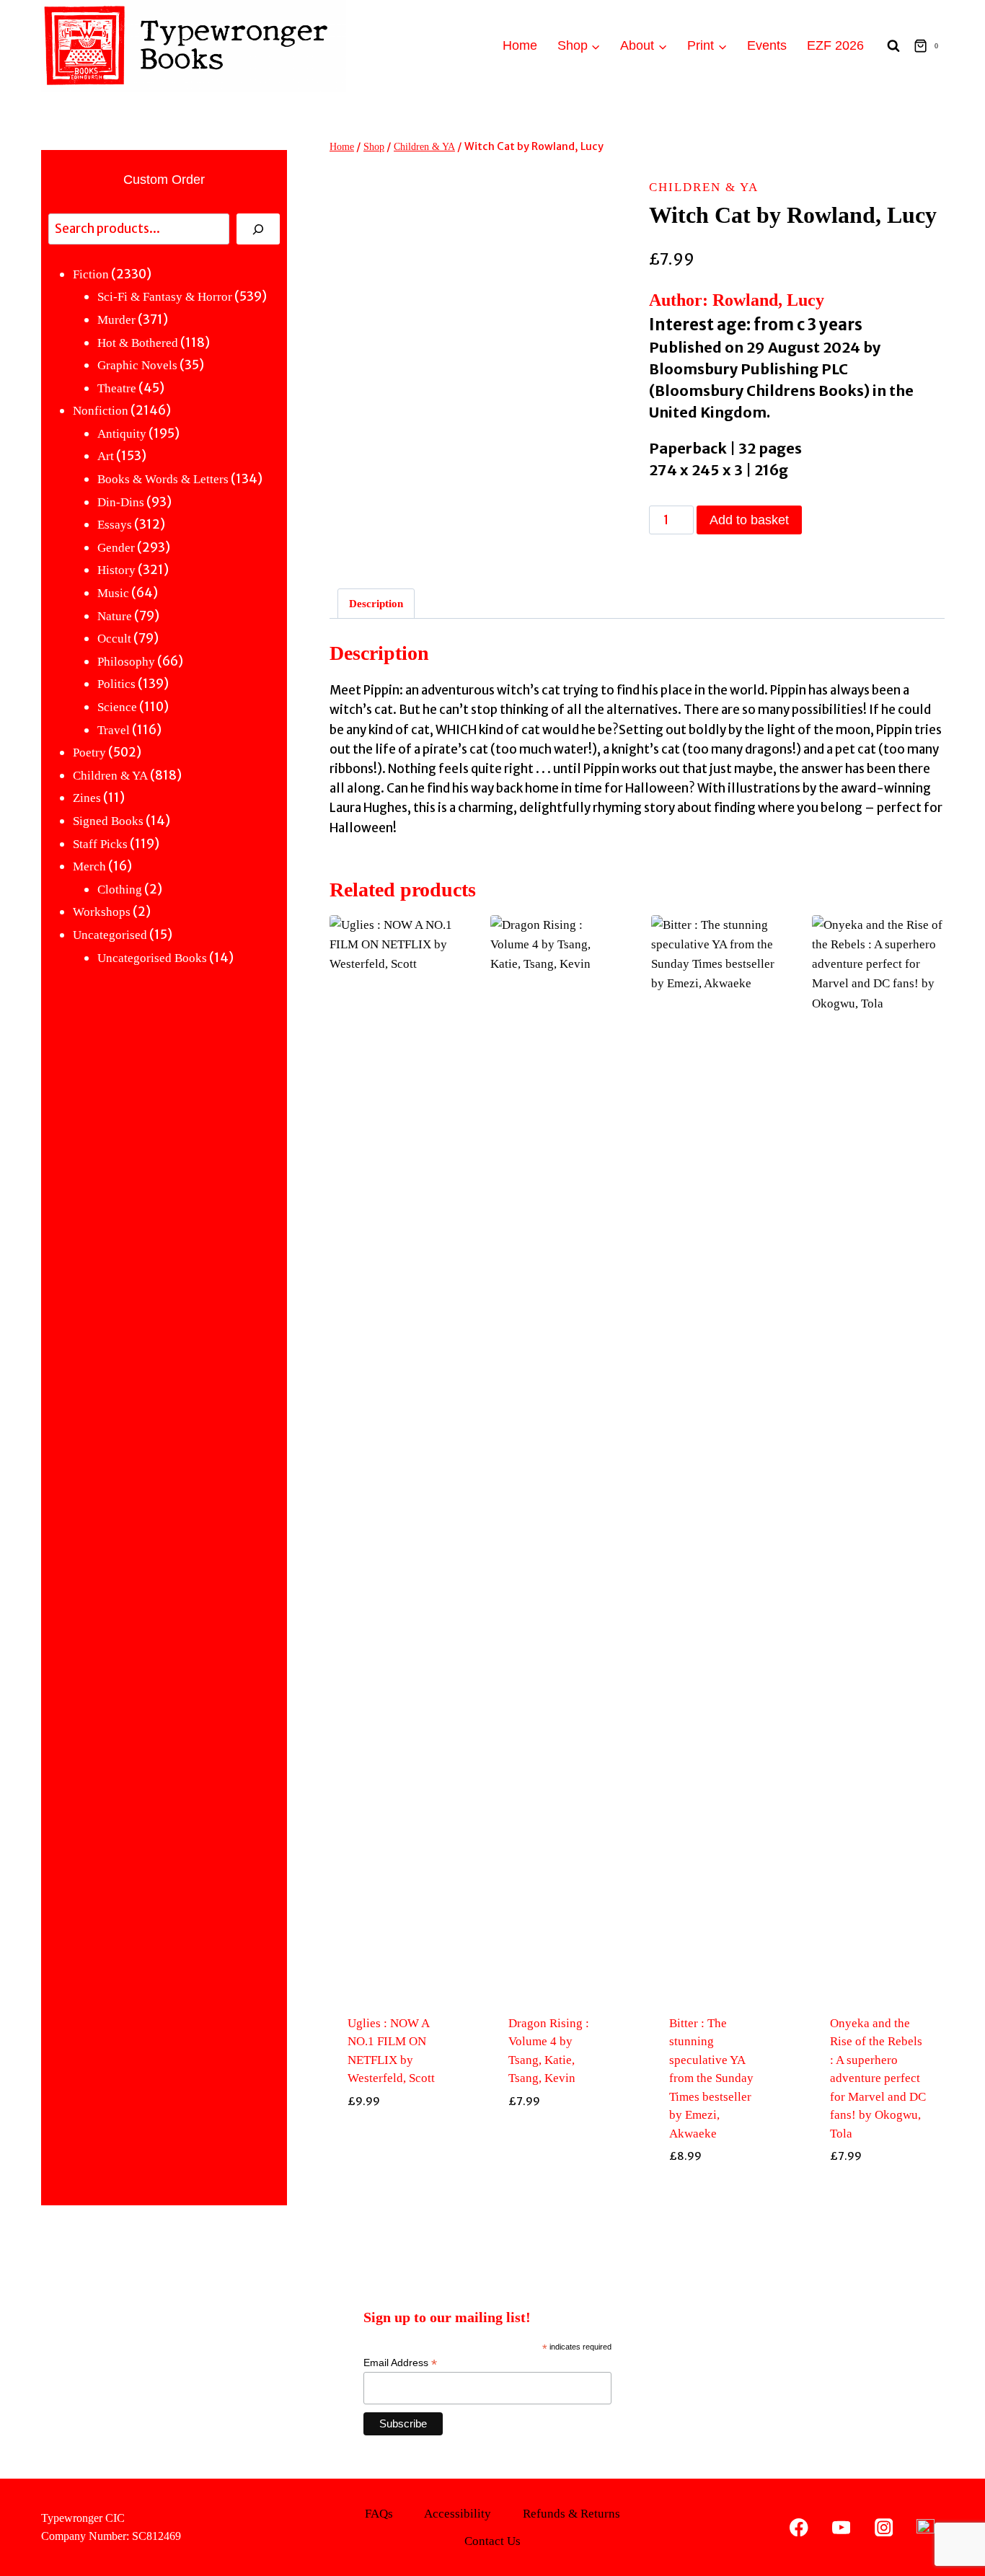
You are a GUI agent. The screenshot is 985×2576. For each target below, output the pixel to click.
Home (520, 45)
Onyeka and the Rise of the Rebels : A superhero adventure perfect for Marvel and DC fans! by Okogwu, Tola (878, 2078)
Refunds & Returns (571, 2514)
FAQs (379, 2514)
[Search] (258, 229)
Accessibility (458, 2514)
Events (767, 45)
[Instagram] (884, 2527)
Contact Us (492, 2541)
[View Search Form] (893, 46)
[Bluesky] (926, 2527)
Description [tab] (376, 603)
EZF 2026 (835, 45)
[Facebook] (799, 2527)
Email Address (400, 2363)
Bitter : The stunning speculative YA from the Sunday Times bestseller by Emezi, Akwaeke (711, 2078)
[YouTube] (841, 2527)
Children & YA (704, 187)
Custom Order (164, 180)
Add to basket (749, 520)
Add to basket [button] (396, 2189)
